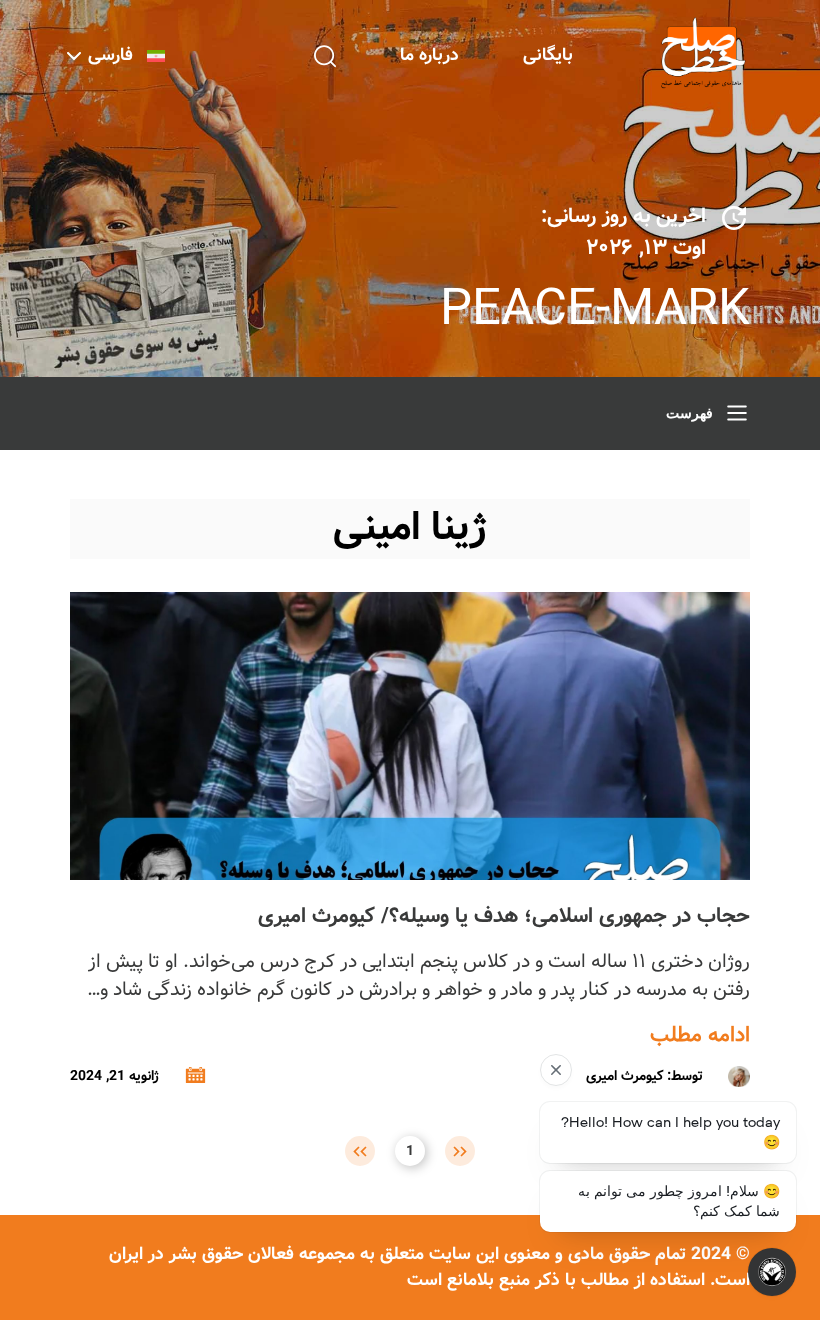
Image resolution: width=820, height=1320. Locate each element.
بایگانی (548, 55)
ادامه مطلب (700, 1036)
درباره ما (429, 55)
